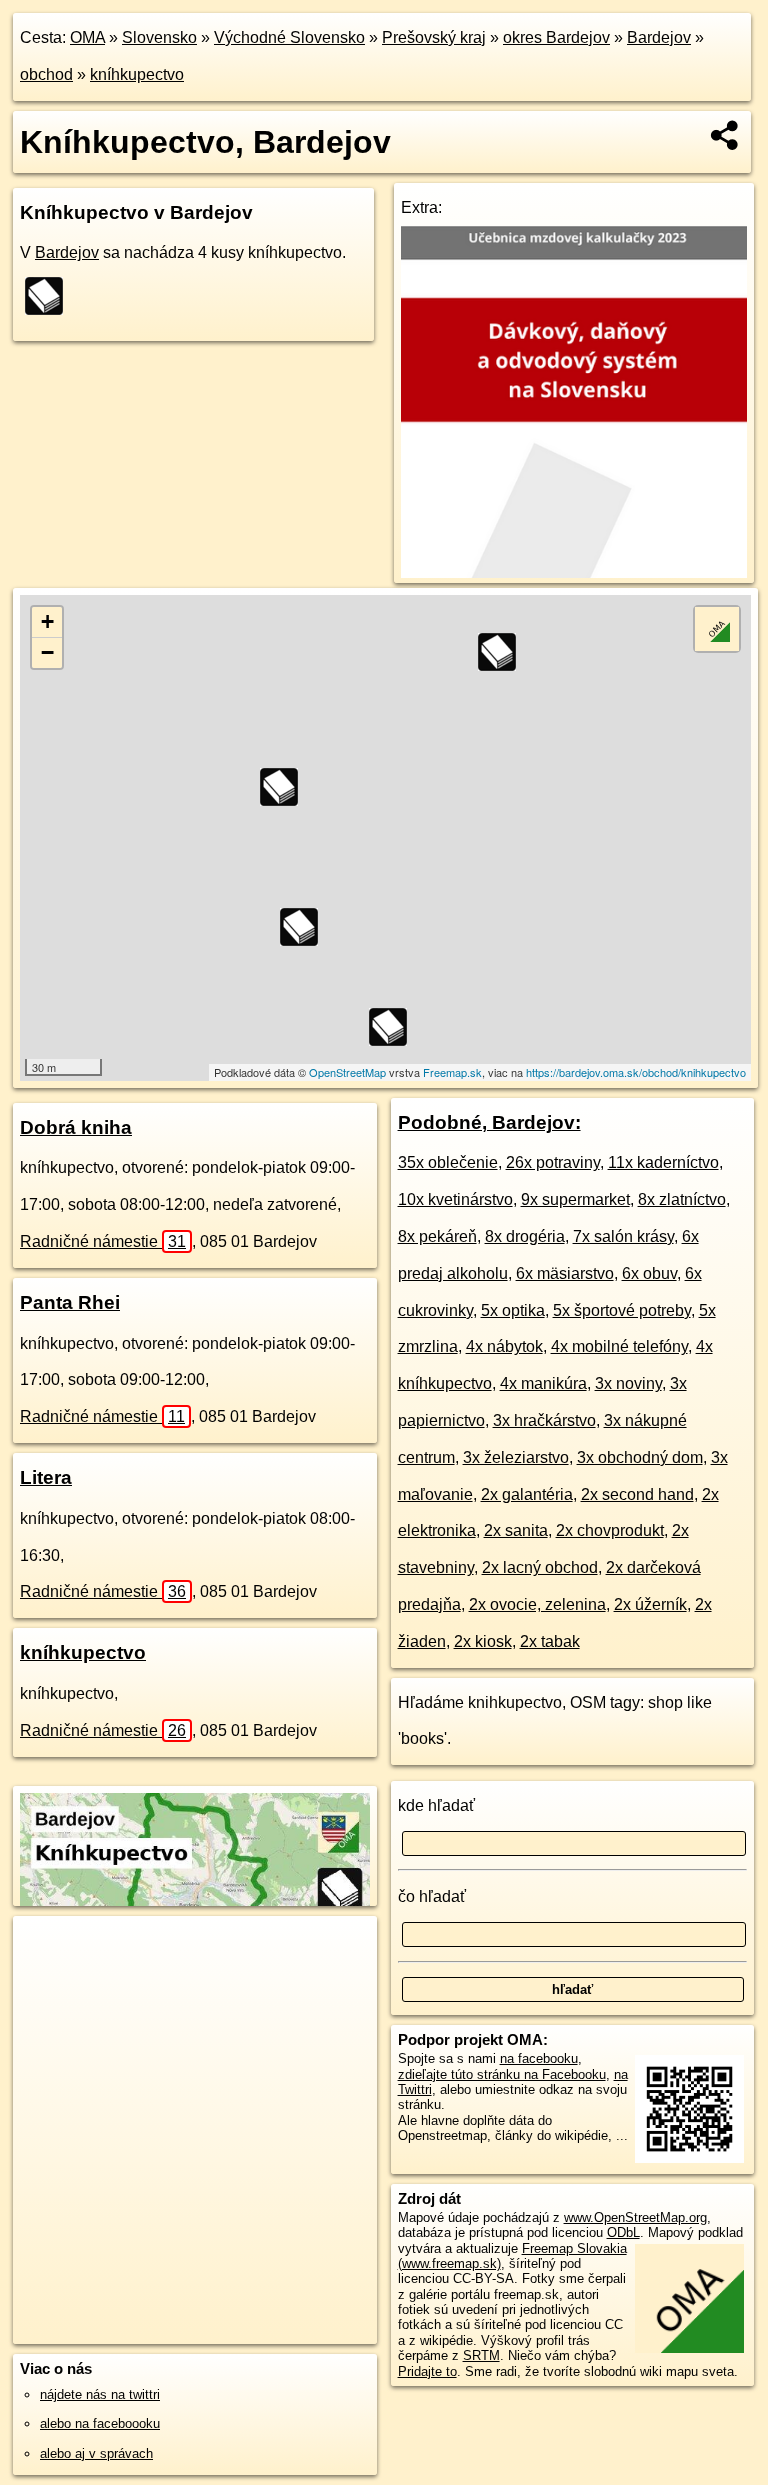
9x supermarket (575, 1199)
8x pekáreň (437, 1236)
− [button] (47, 652)
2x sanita (516, 1530)
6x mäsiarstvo (565, 1273)
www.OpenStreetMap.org (635, 2217)
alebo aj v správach (96, 2453)
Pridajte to (427, 2371)
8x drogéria (525, 1236)
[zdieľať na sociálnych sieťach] (725, 135)
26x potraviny (553, 1162)
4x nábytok (504, 1346)
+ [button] (47, 621)
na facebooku (539, 2058)
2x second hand (637, 1494)
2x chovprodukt (610, 1530)
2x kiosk (483, 1641)
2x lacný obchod (540, 1567)
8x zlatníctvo (682, 1199)
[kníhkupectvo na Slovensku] (50, 296)
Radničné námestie (103, 1241)
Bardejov (659, 37)
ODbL (623, 2232)
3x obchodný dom (640, 1457)
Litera (46, 1477)
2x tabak (550, 1641)
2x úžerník (650, 1604)
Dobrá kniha (76, 1127)
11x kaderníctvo (663, 1162)
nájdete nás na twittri (100, 2394)
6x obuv (649, 1273)
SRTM (481, 2355)
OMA (87, 37)
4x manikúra (543, 1383)
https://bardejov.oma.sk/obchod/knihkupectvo (636, 1072)
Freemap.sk (452, 1072)
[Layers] (717, 629)
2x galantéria (527, 1494)
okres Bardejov (556, 37)
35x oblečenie (448, 1162)
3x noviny (628, 1383)
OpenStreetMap (347, 1072)
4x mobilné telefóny (619, 1346)
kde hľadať (436, 1805)
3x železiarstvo (516, 1457)
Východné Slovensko (289, 37)
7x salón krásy (623, 1236)
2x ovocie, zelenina (537, 1604)
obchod (46, 74)
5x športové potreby (622, 1310)
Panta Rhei (70, 1302)
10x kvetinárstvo (455, 1199)
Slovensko (159, 37)
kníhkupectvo (137, 74)
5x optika (513, 1310)
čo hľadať (432, 1896)
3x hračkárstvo (544, 1420)
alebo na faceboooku (100, 2423)
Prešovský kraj (434, 37)
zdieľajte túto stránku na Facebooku (502, 2074)
